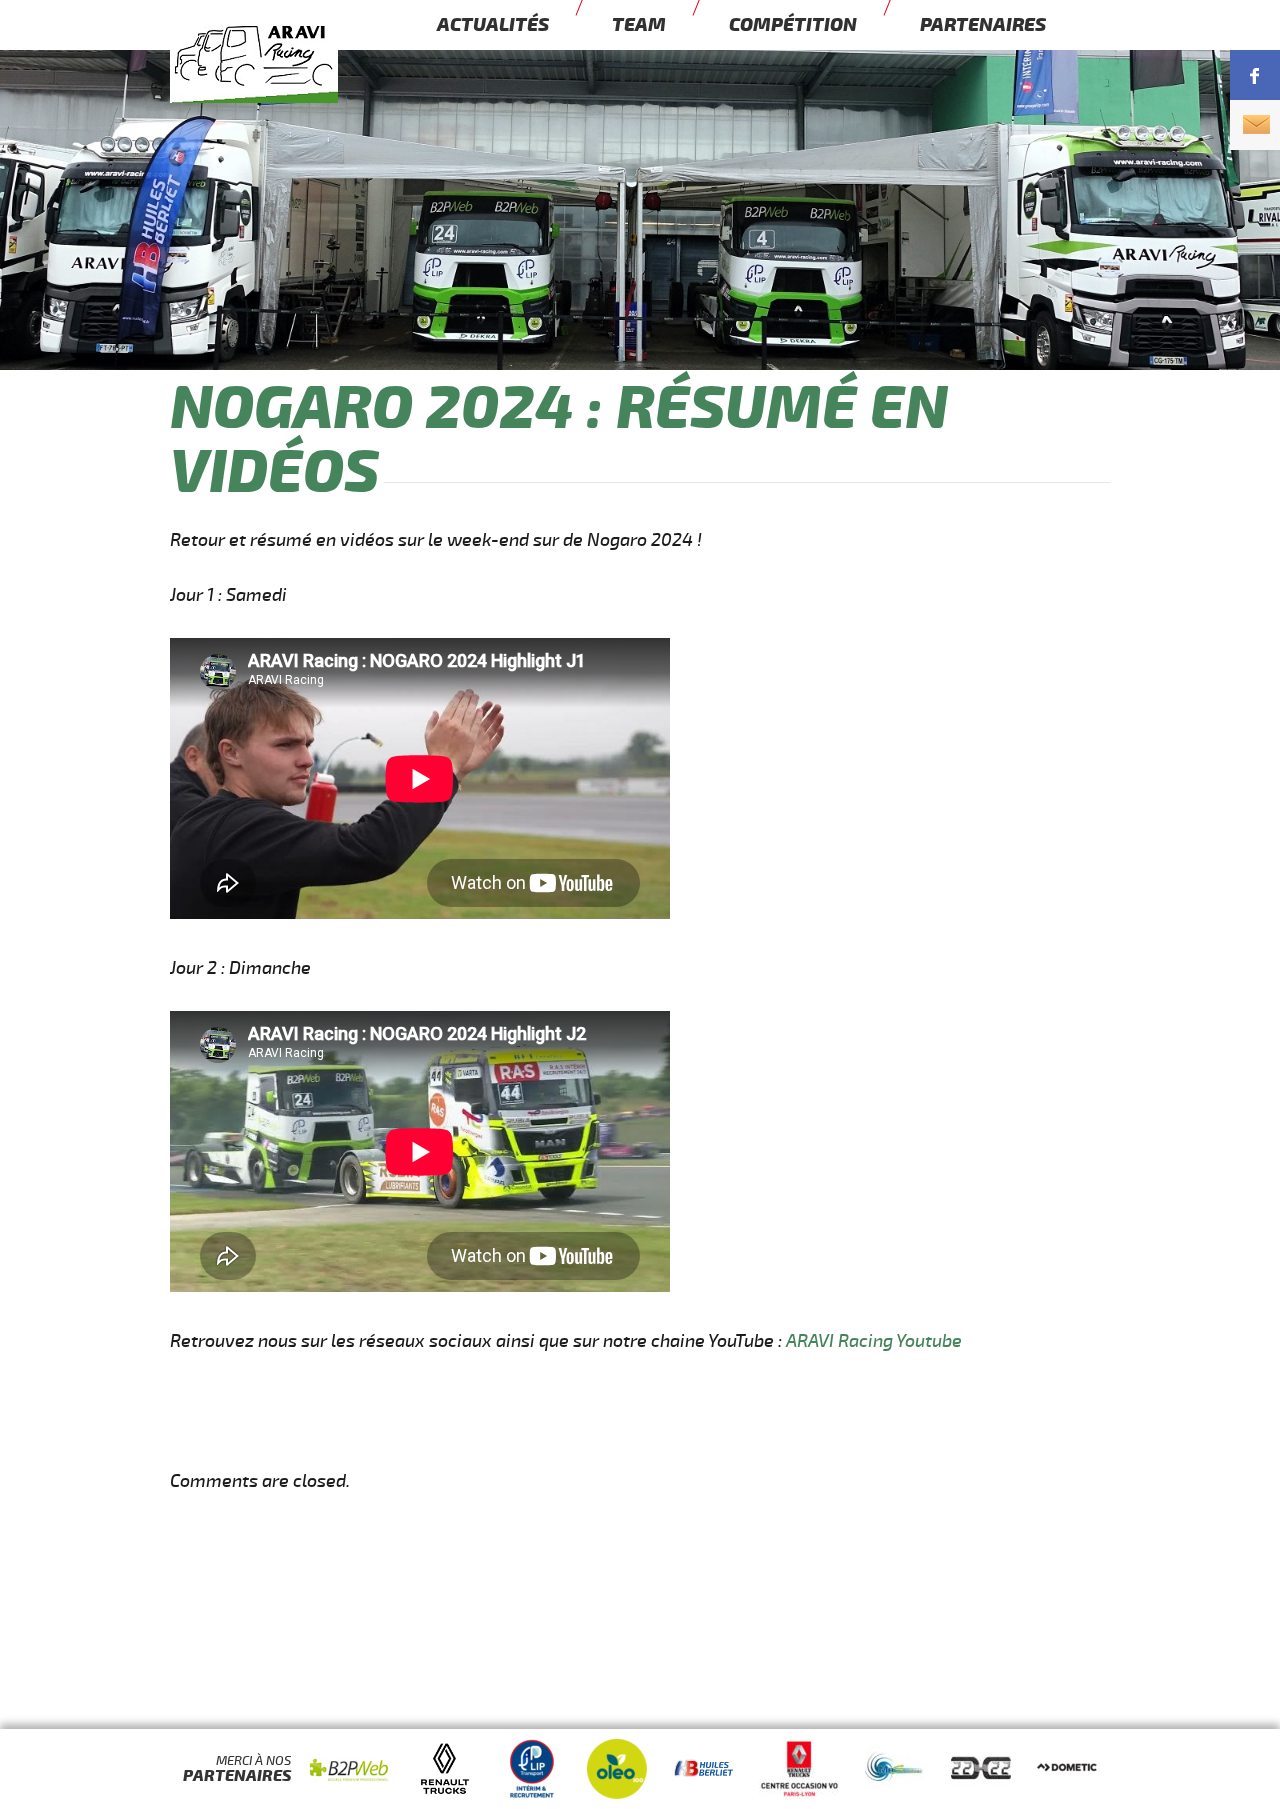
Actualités (493, 25)
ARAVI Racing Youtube (874, 1341)
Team (639, 25)
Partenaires (983, 25)
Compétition (793, 25)
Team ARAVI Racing (290, 86)
